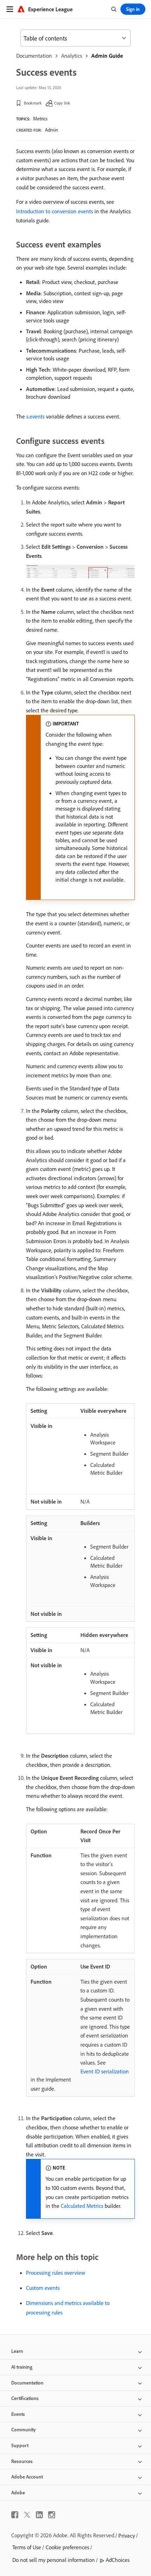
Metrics (40, 119)
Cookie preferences (67, 2547)
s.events (35, 416)
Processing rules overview (55, 2273)
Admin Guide (107, 56)
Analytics (72, 56)
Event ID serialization (105, 2071)
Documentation (34, 56)
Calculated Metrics (82, 2206)
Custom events (43, 2288)
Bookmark (33, 103)
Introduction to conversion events (55, 211)
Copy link (62, 103)
